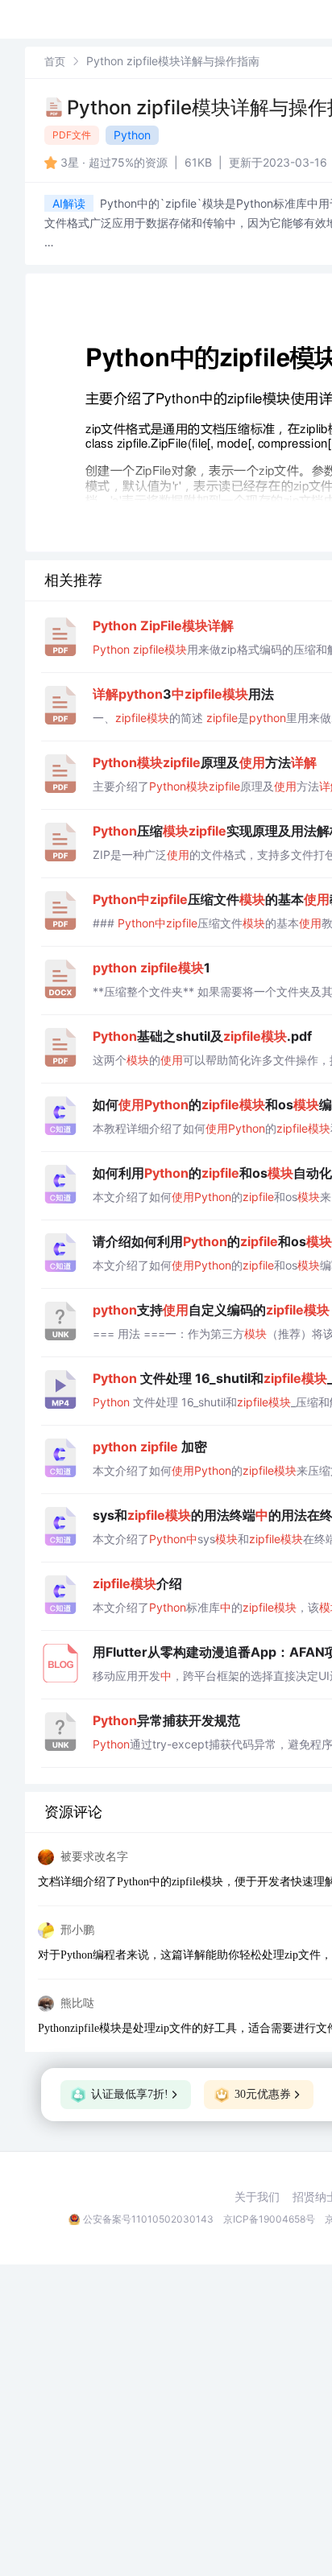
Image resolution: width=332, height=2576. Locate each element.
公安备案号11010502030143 (148, 2219)
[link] (55, 61)
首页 (55, 61)
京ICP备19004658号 (269, 2219)
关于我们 (257, 2197)
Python (132, 135)
